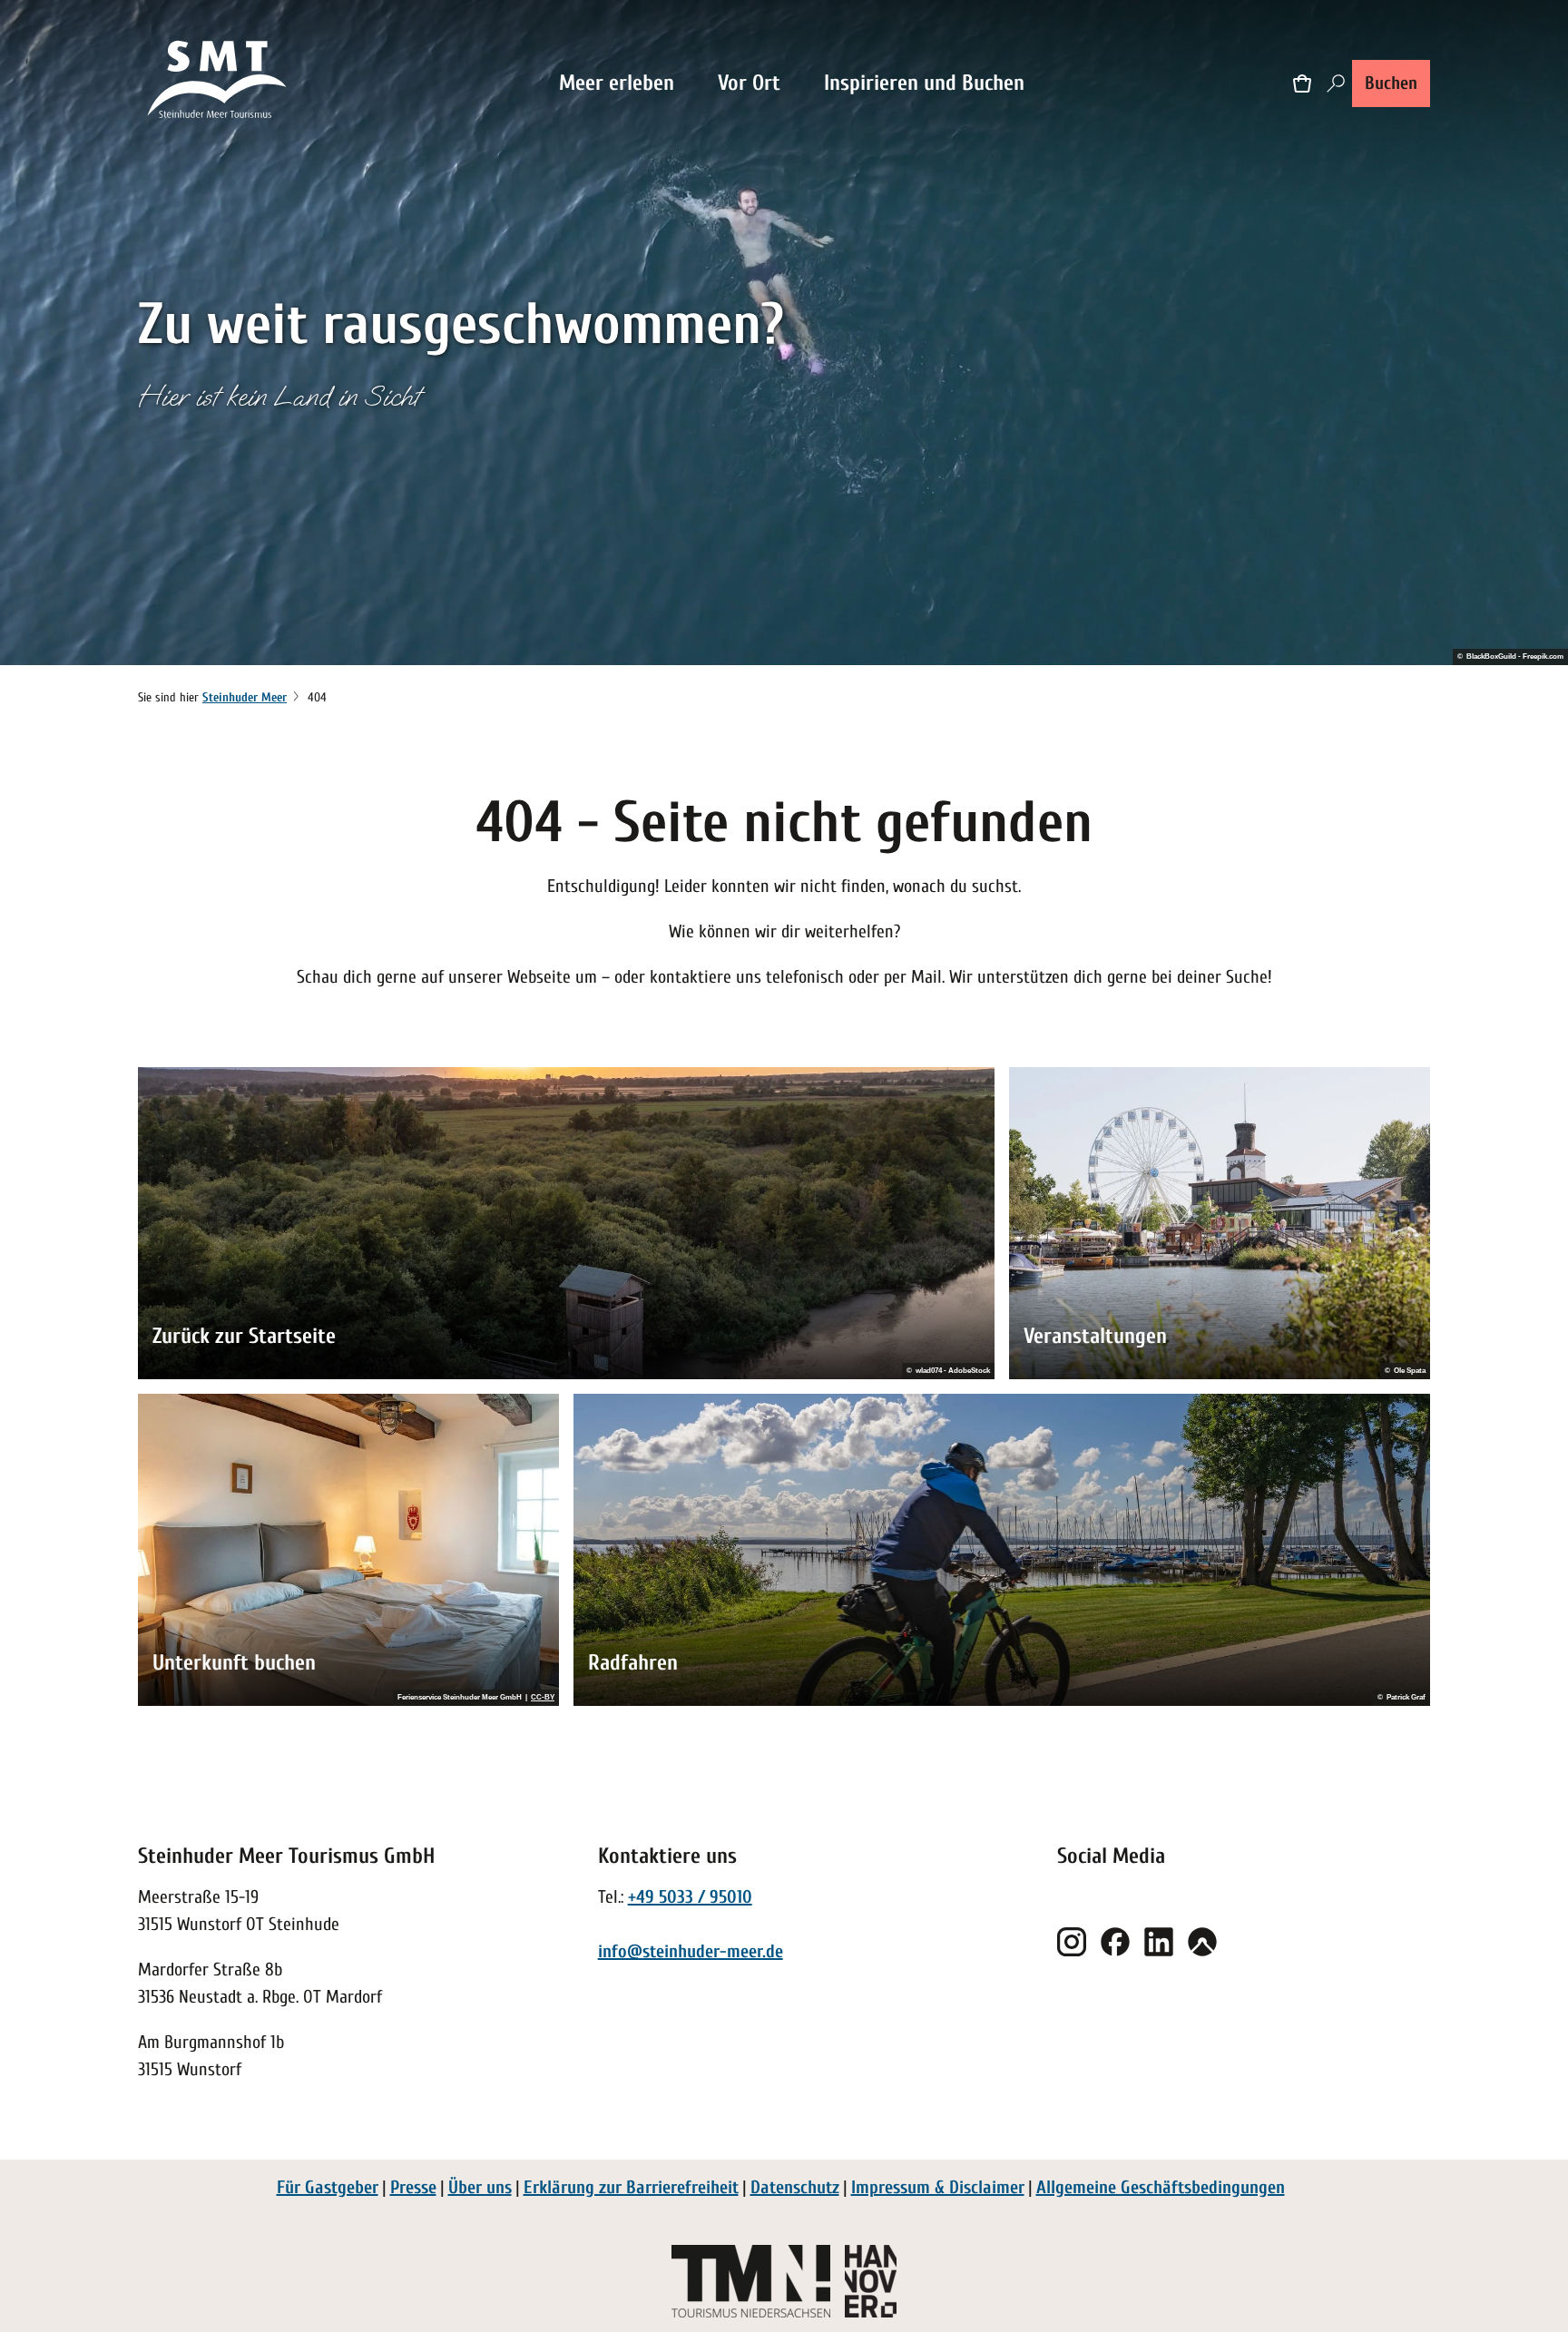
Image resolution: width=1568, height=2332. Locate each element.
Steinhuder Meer (245, 697)
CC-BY (543, 1698)
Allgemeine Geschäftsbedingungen (1161, 2187)
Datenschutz (795, 2187)
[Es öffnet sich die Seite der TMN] (751, 2281)
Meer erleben (617, 83)
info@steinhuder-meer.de (691, 1951)
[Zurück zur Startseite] (218, 83)
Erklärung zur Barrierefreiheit (631, 2187)
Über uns (480, 2187)
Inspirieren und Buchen (924, 83)
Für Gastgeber (328, 2187)
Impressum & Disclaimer (938, 2187)
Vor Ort (749, 83)
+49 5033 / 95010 (690, 1897)
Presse (413, 2187)
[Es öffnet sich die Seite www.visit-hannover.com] (871, 2281)
